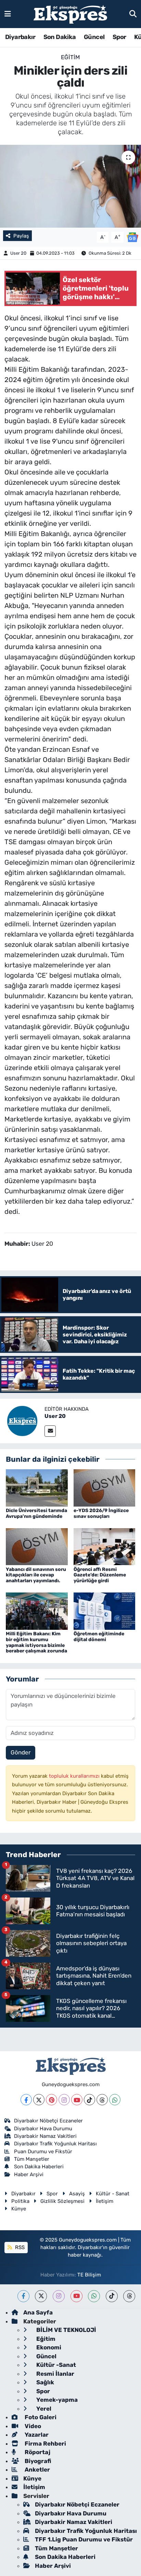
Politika (20, 2201)
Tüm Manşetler (32, 2159)
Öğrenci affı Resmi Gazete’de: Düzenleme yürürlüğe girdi (100, 1575)
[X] (39, 2100)
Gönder (21, 1752)
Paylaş (21, 236)
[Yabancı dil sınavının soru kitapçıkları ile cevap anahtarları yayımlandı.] (37, 1546)
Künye (19, 2209)
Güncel (94, 37)
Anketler (37, 2470)
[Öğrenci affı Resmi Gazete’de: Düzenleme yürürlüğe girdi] (105, 1546)
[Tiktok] (89, 2100)
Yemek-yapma (56, 2400)
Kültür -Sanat (55, 2365)
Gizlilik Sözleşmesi (62, 2201)
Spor (119, 37)
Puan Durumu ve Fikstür (43, 2152)
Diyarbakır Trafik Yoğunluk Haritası (55, 2144)
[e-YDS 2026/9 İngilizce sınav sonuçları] (105, 1487)
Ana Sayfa (38, 2312)
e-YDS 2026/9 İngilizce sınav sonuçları (101, 1513)
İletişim (105, 2201)
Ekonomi (48, 2347)
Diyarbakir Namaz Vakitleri (45, 2136)
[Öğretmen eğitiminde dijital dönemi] (105, 1611)
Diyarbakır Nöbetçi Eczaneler (48, 2121)
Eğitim (70, 57)
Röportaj (37, 2452)
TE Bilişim (89, 2275)
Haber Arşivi (29, 2174)
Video (32, 2426)
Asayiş (77, 2194)
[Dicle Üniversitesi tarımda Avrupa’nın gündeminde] (37, 1487)
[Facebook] (26, 2100)
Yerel (43, 2409)
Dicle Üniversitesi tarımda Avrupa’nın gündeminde (36, 1513)
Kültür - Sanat (113, 2194)
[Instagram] (64, 2100)
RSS (19, 2247)
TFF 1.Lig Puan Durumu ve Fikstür (84, 2539)
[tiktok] (112, 2296)
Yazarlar (36, 2435)
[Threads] (102, 2100)
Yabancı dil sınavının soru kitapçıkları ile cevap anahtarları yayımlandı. (36, 1575)
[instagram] (59, 2296)
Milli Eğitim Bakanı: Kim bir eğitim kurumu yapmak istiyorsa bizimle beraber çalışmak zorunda (36, 1642)
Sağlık (44, 2382)
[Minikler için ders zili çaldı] (70, 186)
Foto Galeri (40, 2417)
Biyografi (37, 2461)
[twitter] (41, 2296)
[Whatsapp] (115, 2100)
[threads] (129, 2296)
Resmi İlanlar (55, 2374)
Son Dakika (60, 37)
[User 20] (22, 1420)
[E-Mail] (50, 1431)
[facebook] (23, 2296)
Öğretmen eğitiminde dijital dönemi (99, 1637)
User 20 (18, 253)
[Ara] (133, 14)
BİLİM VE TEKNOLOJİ (66, 2330)
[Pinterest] (52, 2100)
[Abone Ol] (132, 237)
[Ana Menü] (8, 14)
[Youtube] (77, 2100)
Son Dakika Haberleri (39, 2167)
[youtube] (76, 2296)
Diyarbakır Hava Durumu (43, 2129)
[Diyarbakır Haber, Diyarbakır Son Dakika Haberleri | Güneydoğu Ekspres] (70, 14)
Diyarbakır (20, 37)
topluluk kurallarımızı (75, 1776)
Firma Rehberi (45, 2444)
